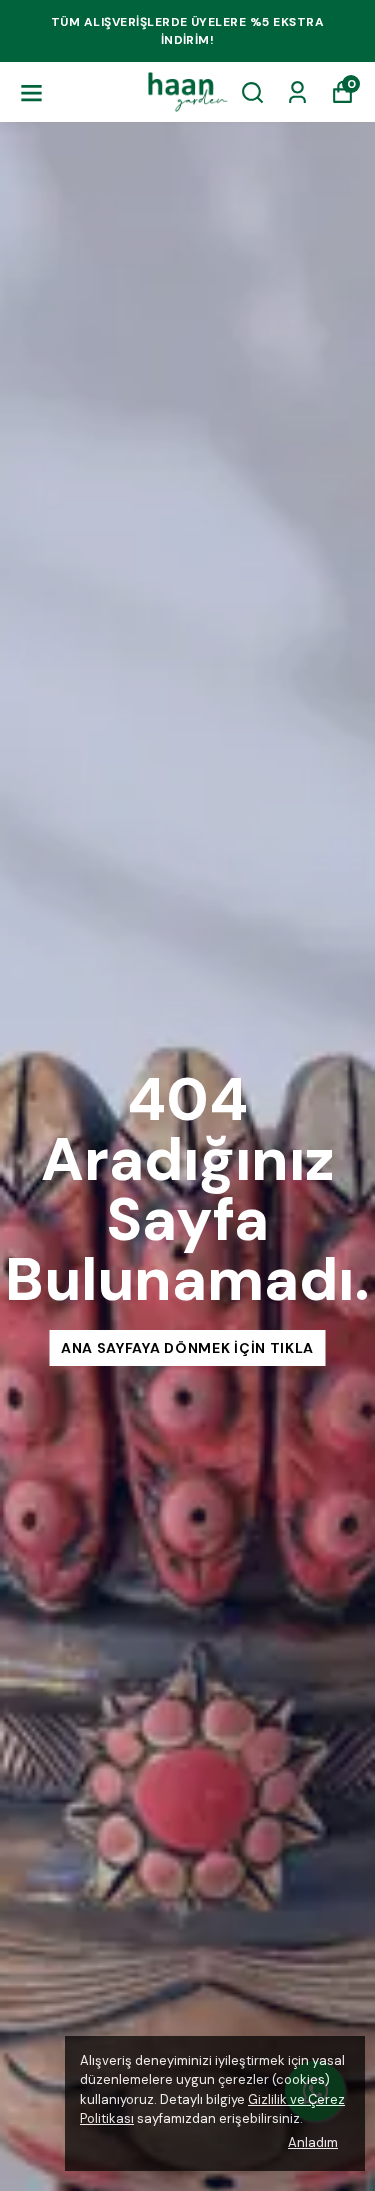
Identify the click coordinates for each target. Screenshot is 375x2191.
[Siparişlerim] (297, 92)
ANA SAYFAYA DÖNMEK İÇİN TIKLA (187, 1348)
